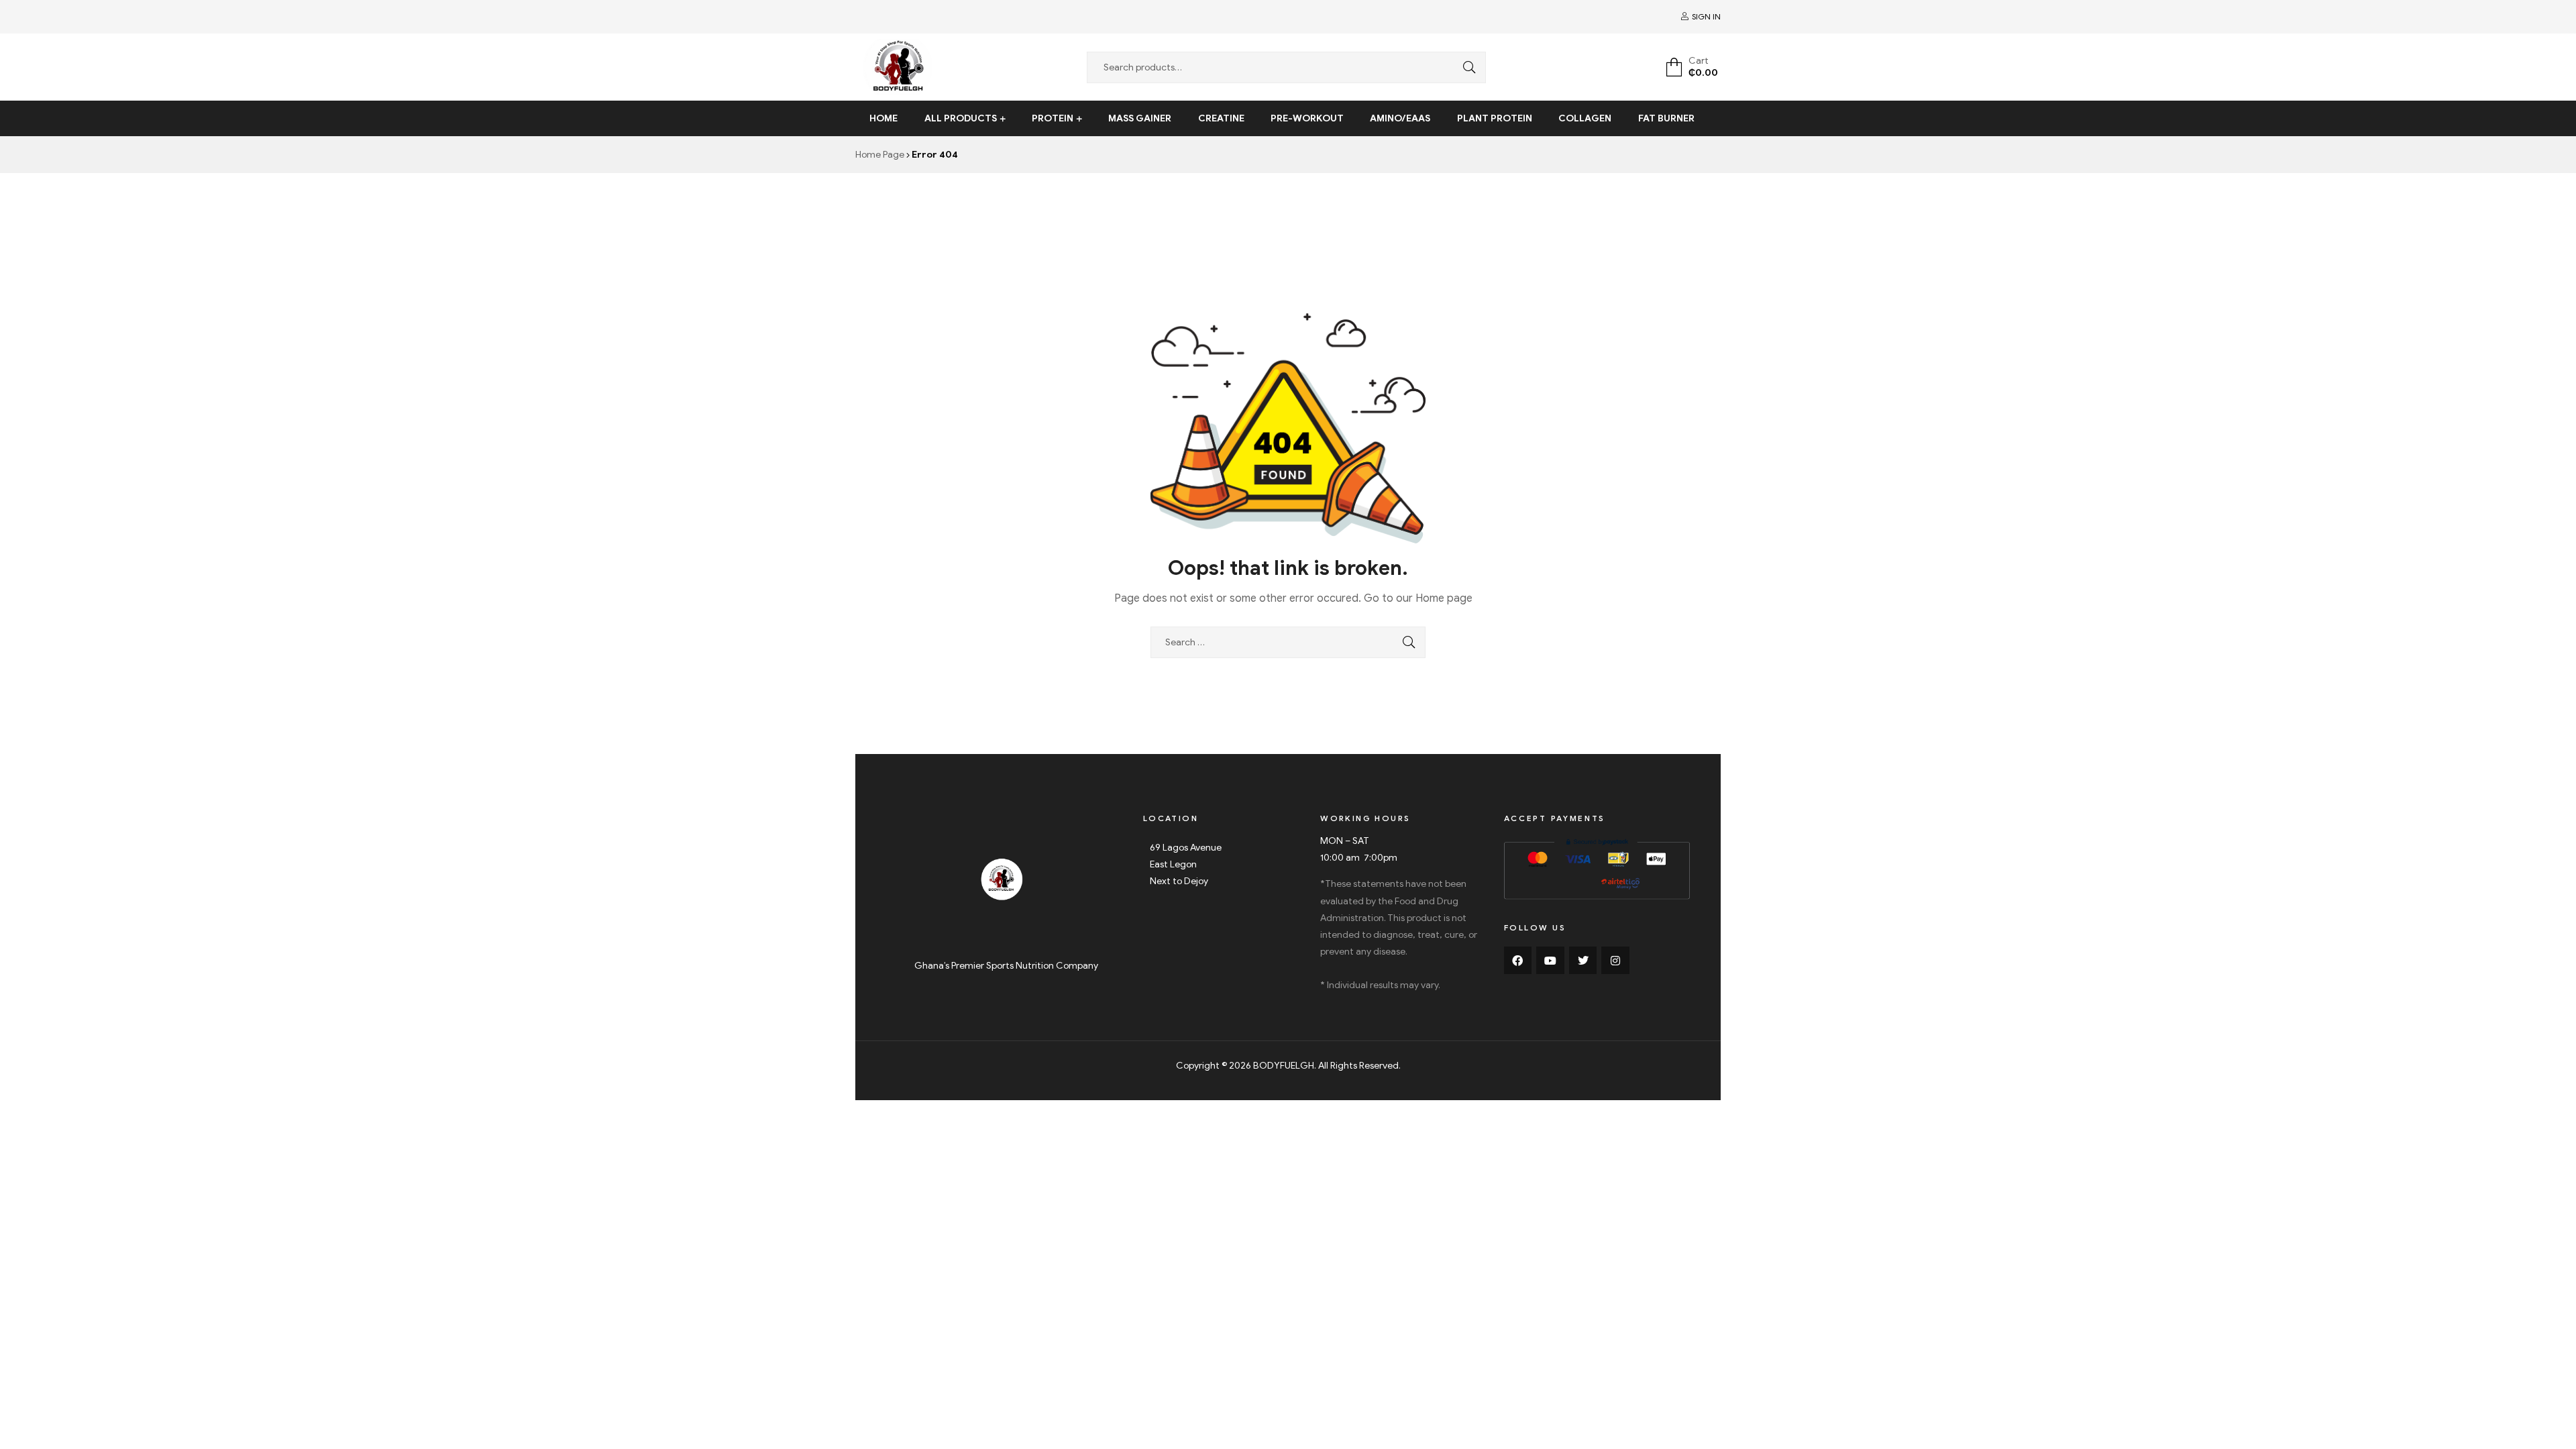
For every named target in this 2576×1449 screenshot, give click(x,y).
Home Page (880, 155)
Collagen (1585, 118)
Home (883, 118)
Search (1466, 67)
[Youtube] (1550, 961)
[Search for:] (1288, 642)
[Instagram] (1615, 961)
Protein (1053, 118)
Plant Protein (1495, 118)
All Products (961, 118)
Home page (1444, 598)
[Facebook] (1518, 961)
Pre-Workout (1307, 118)
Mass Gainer (1140, 118)
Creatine (1221, 118)
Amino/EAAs (1400, 118)
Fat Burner (1666, 118)
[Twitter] (1583, 961)
